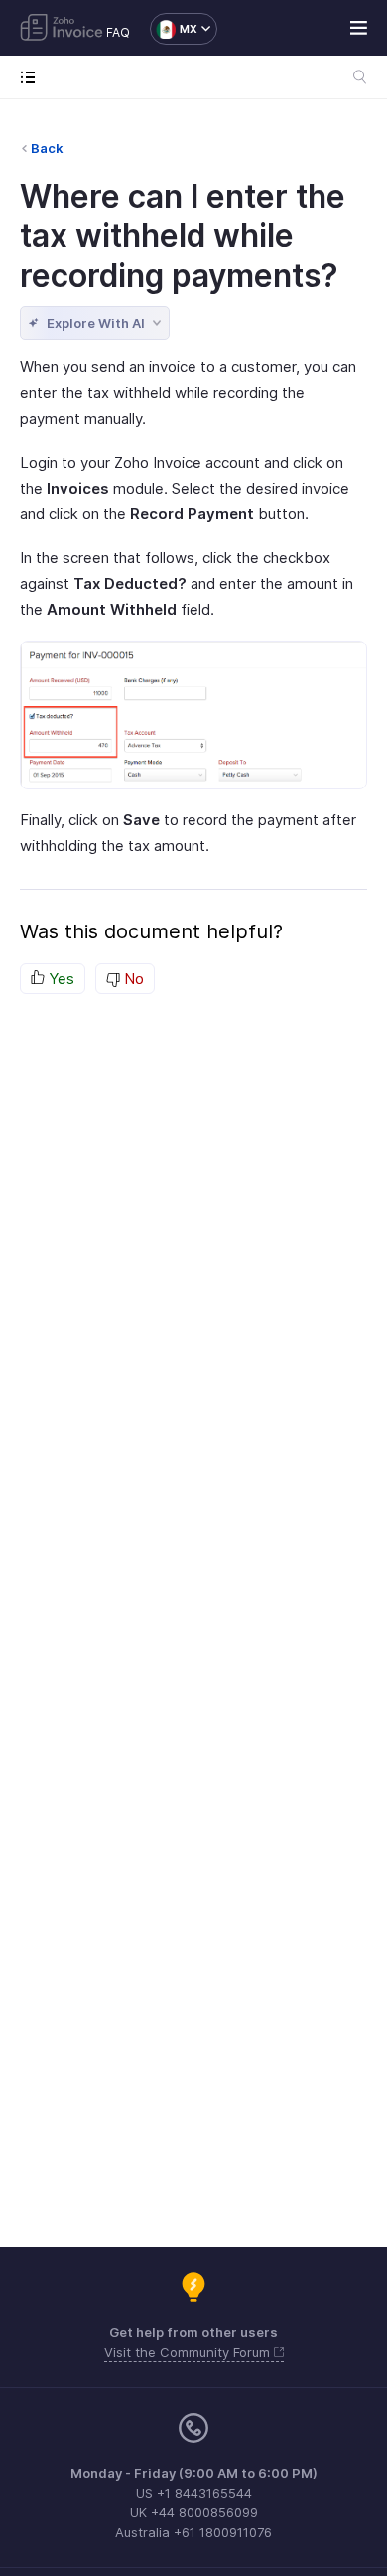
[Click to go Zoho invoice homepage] (62, 29)
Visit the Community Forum (189, 2352)
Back (47, 148)
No (132, 979)
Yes (60, 979)
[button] (174, 29)
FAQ (118, 32)
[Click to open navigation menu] (32, 77)
